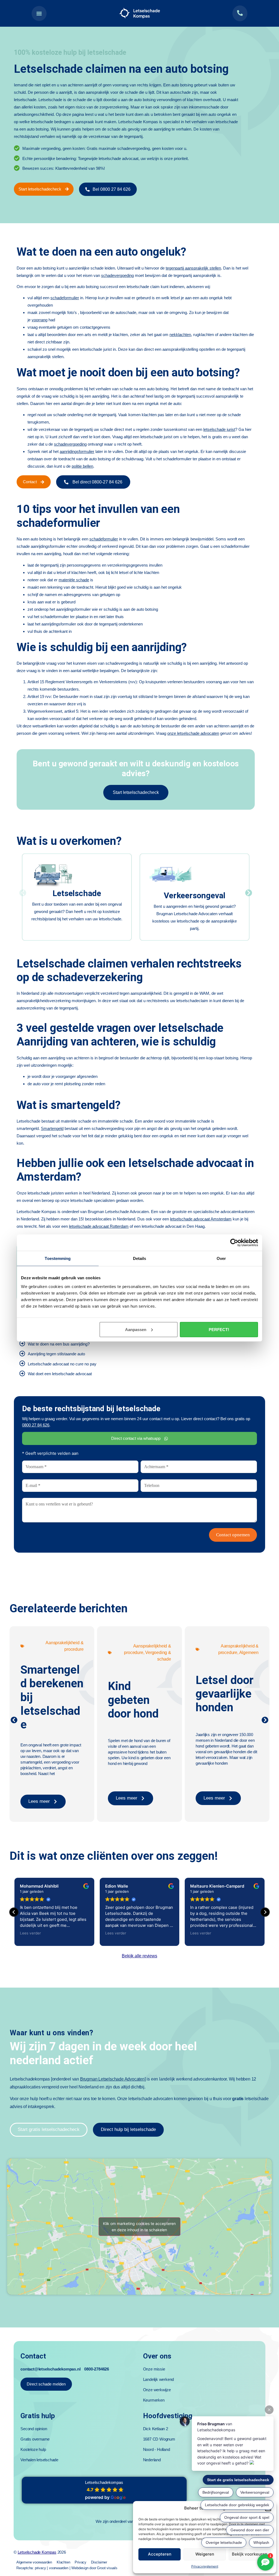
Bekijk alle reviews (139, 1956)
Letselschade (77, 893)
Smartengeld (52, 1128)
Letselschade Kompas (37, 2552)
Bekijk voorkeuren (250, 2554)
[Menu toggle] (39, 13)
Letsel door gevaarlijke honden (225, 1694)
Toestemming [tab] (58, 1258)
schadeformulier (65, 298)
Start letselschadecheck (136, 792)
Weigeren (205, 2554)
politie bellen (82, 466)
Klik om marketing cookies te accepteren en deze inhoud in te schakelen (139, 2227)
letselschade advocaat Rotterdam (99, 1226)
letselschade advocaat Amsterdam (201, 1219)
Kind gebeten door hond (133, 1700)
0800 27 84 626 (36, 1425)
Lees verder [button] (30, 1933)
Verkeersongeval (195, 895)
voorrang (40, 320)
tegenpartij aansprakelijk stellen (193, 268)
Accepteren (160, 2554)
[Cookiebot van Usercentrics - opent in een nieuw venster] (234, 1243)
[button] (23, 893)
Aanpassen (136, 1329)
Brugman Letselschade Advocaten (112, 2079)
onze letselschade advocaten (193, 733)
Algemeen (249, 1653)
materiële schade (74, 580)
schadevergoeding (117, 275)
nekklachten (180, 335)
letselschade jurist (219, 429)
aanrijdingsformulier (77, 451)
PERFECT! (219, 1329)
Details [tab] (140, 1258)
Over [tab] (221, 1258)
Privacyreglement (205, 2566)
